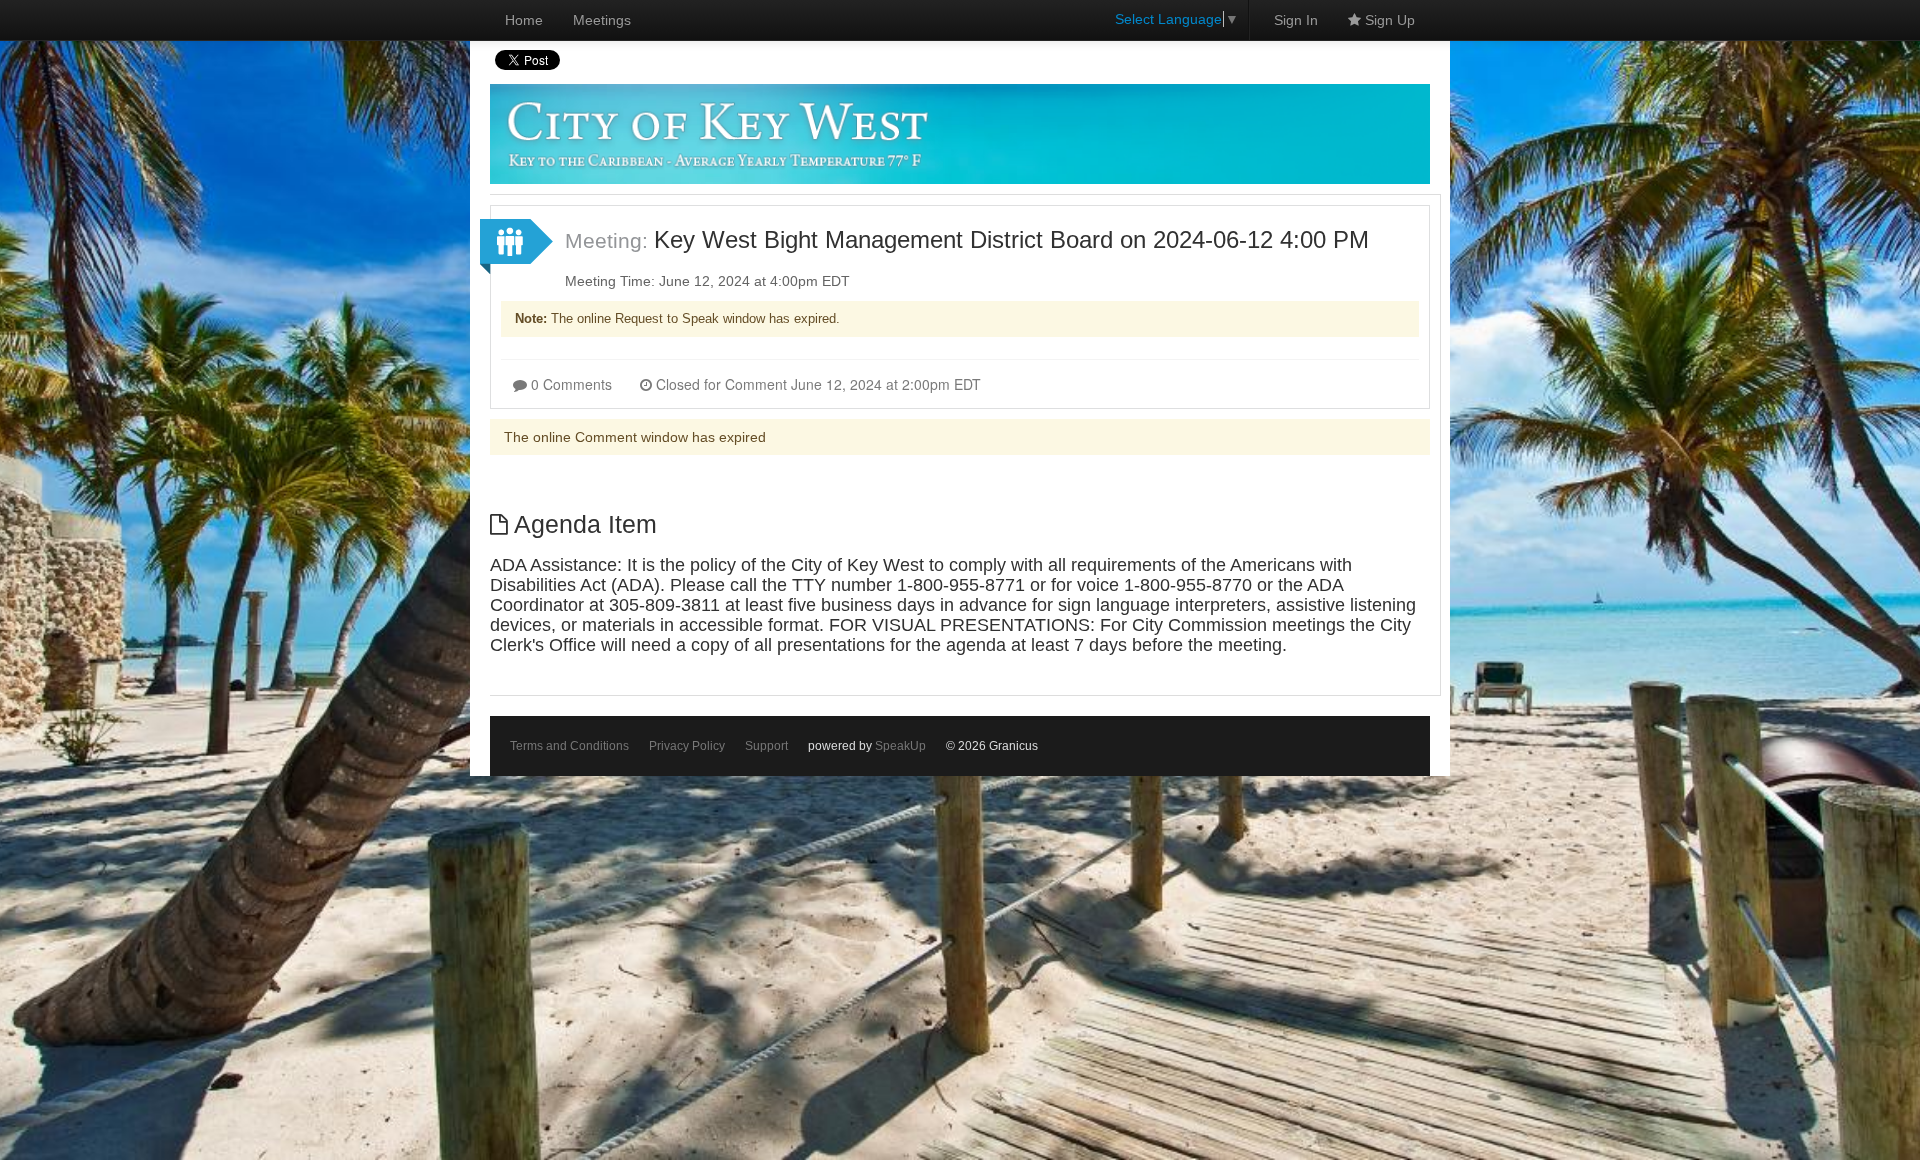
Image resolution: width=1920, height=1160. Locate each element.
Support (766, 746)
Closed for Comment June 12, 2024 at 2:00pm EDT (816, 384)
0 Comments (569, 384)
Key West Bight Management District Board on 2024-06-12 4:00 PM (1011, 239)
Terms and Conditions (569, 746)
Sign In (1296, 20)
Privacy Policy (687, 746)
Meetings (602, 20)
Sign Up (1388, 20)
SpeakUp (900, 746)
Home (524, 20)
